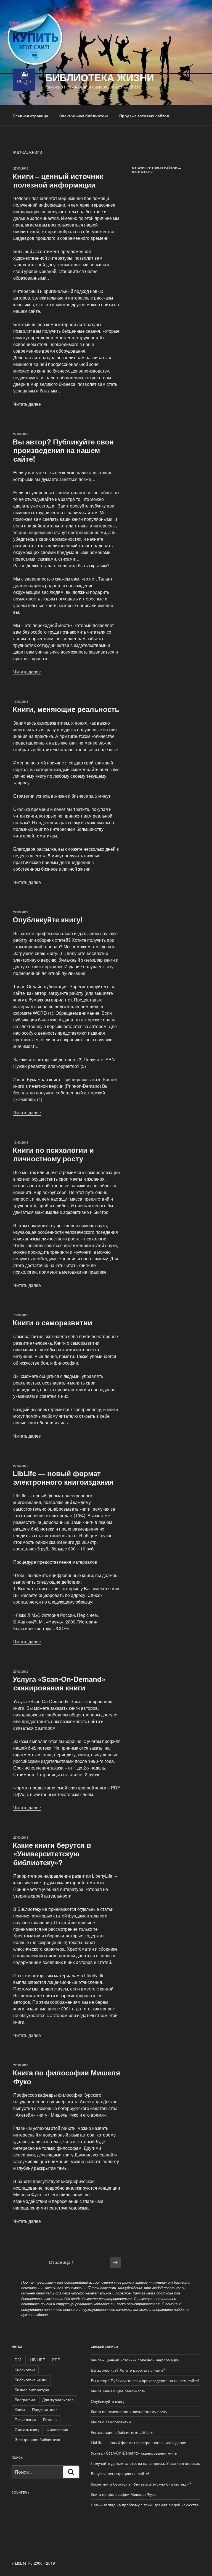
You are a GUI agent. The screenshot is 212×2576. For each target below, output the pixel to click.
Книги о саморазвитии (52, 1322)
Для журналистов (58, 2400)
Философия (57, 2429)
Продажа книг (44, 2410)
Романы (50, 2419)
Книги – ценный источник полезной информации (58, 180)
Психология (25, 2419)
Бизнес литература (32, 2390)
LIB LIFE (37, 2360)
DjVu (19, 2360)
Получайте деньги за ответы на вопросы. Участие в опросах (145, 2463)
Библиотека (25, 2370)
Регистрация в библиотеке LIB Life (122, 2432)
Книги (20, 2410)
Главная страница (31, 116)
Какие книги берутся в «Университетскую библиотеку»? (52, 1853)
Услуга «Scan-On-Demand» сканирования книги (59, 1683)
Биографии (25, 2400)
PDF (56, 2360)
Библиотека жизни (100, 77)
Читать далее (27, 404)
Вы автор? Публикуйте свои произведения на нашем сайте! (63, 450)
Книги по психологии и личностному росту (53, 1154)
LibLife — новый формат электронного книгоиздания (63, 1477)
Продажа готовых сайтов (144, 116)
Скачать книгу (27, 2429)
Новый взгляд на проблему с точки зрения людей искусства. (145, 2505)
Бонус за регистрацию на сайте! (120, 2473)
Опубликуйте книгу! (48, 919)
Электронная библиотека (84, 116)
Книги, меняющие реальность (66, 709)
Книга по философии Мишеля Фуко (66, 2077)
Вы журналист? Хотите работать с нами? (128, 2370)
